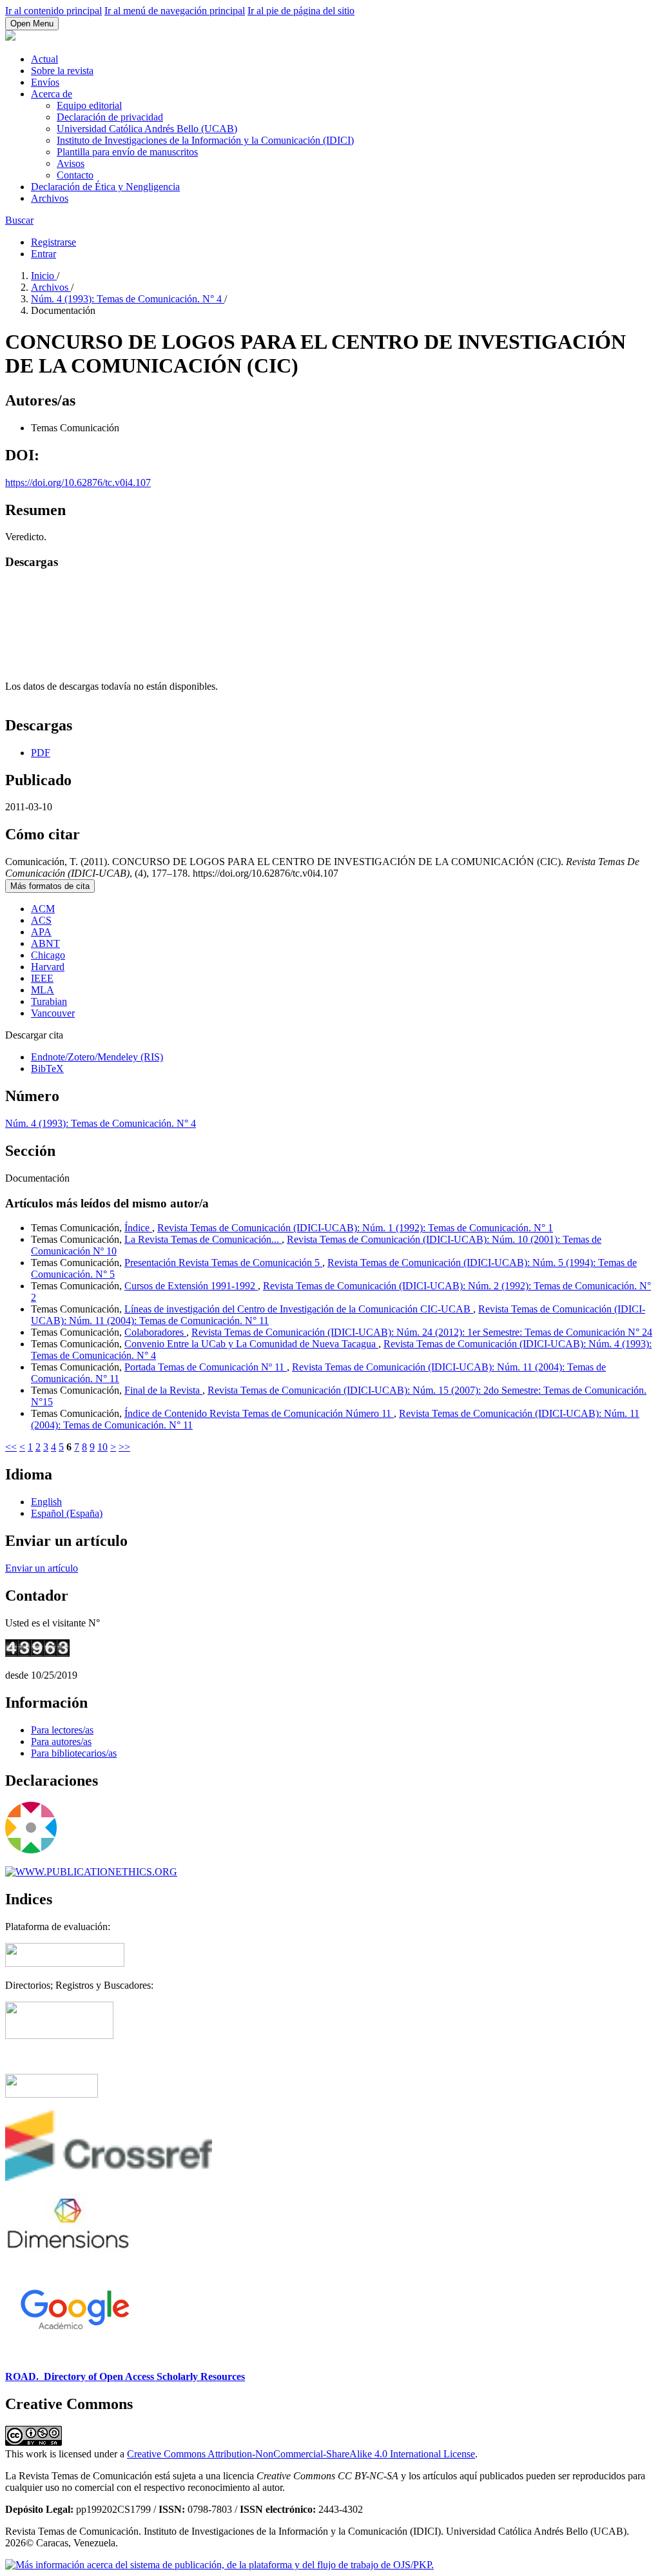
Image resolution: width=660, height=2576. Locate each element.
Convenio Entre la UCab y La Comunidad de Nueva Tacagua (251, 1344)
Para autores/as (61, 1742)
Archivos (50, 198)
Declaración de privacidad (110, 117)
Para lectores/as (62, 1730)
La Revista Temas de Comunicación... (203, 1239)
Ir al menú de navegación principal (175, 11)
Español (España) (67, 1513)
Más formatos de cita (50, 886)
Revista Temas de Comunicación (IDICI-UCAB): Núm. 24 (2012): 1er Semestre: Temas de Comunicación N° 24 (422, 1332)
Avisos (71, 163)
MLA (43, 990)
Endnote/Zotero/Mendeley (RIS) (97, 1057)
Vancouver (53, 1013)
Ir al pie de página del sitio (301, 11)
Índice (138, 1228)
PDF (41, 753)
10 (102, 1447)
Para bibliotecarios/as (74, 1753)
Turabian (49, 1001)
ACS (41, 920)
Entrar (44, 254)
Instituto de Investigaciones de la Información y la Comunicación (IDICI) (205, 140)
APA (41, 932)
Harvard (48, 967)
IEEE (42, 978)
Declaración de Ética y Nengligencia (105, 187)
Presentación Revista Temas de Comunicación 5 (223, 1263)
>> (124, 1447)
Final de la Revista (163, 1390)
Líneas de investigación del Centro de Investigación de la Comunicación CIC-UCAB (299, 1309)
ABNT (45, 943)
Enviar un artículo (42, 1568)
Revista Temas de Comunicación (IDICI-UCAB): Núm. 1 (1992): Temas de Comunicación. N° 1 (355, 1228)
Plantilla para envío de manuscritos (127, 152)
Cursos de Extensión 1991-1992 (191, 1286)
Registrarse (53, 242)
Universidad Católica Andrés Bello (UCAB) (147, 129)
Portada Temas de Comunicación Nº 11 (206, 1367)
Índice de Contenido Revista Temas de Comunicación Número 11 (259, 1413)
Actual (44, 59)
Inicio (44, 276)
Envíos (45, 82)
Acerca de (52, 94)
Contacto (75, 175)
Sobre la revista (62, 71)
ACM (43, 909)
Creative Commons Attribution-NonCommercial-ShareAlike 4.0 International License (301, 2454)
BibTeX (47, 1068)
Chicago (48, 955)
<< (11, 1447)
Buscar (19, 220)
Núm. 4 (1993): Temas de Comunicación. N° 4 (128, 299)
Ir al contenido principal (53, 11)
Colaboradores (155, 1332)
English (46, 1502)
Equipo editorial (89, 105)
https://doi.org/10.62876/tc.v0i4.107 (78, 483)
